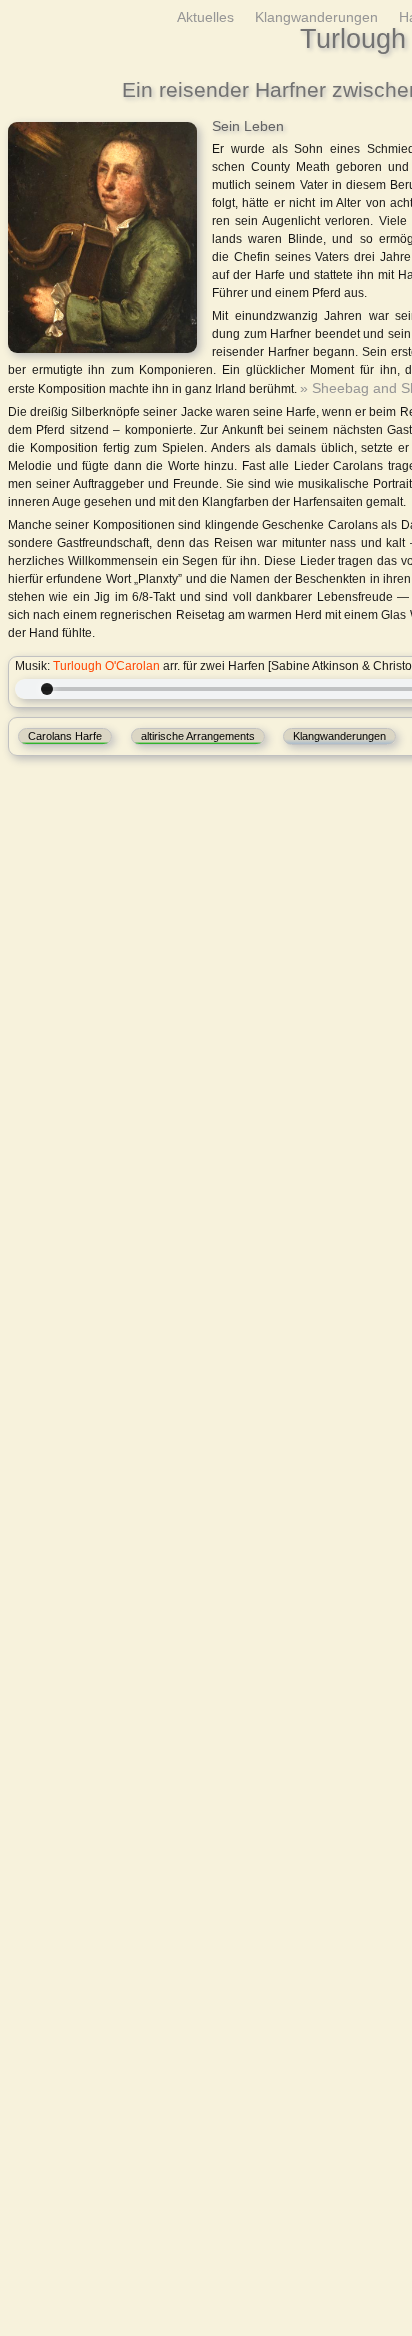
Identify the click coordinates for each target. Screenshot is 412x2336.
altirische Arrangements (198, 733)
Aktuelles (228, 16)
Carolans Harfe (65, 733)
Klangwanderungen (330, 16)
